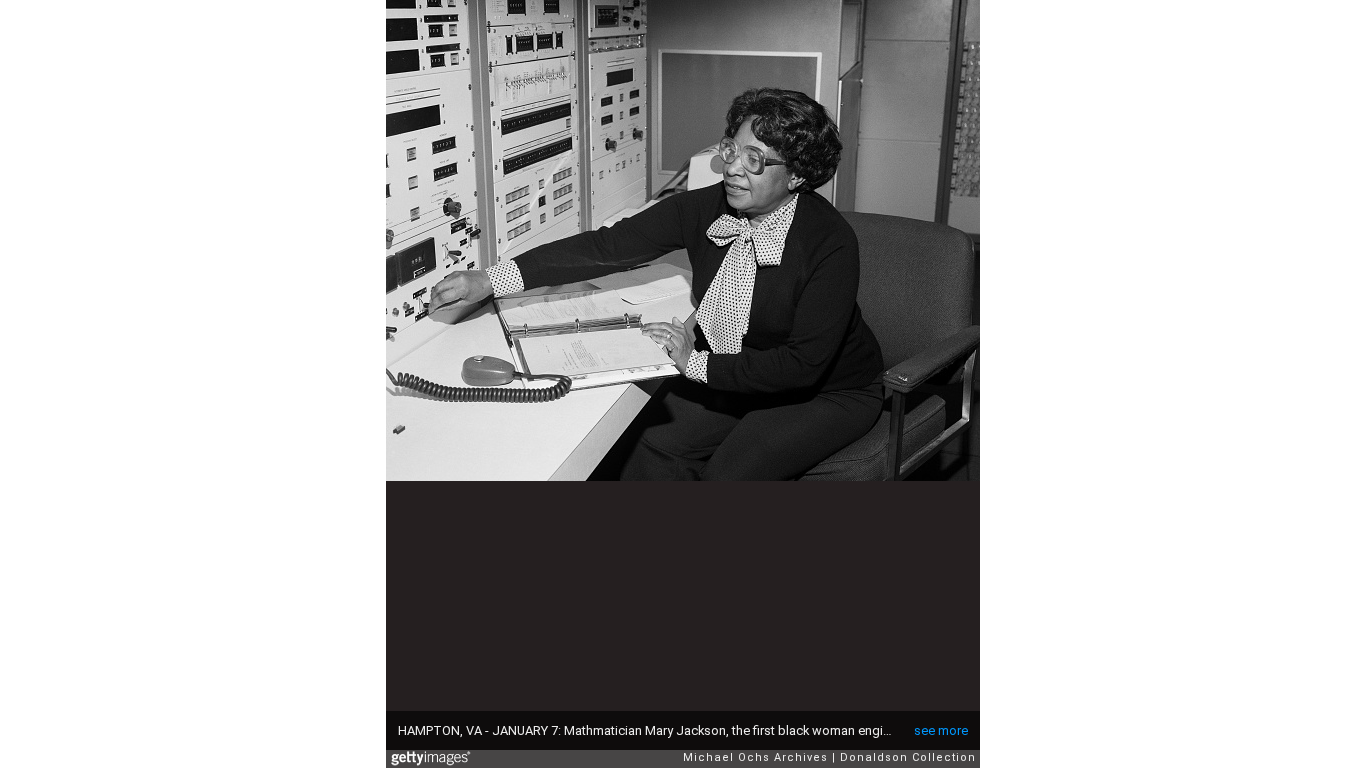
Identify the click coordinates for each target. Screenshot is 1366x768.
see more (941, 730)
